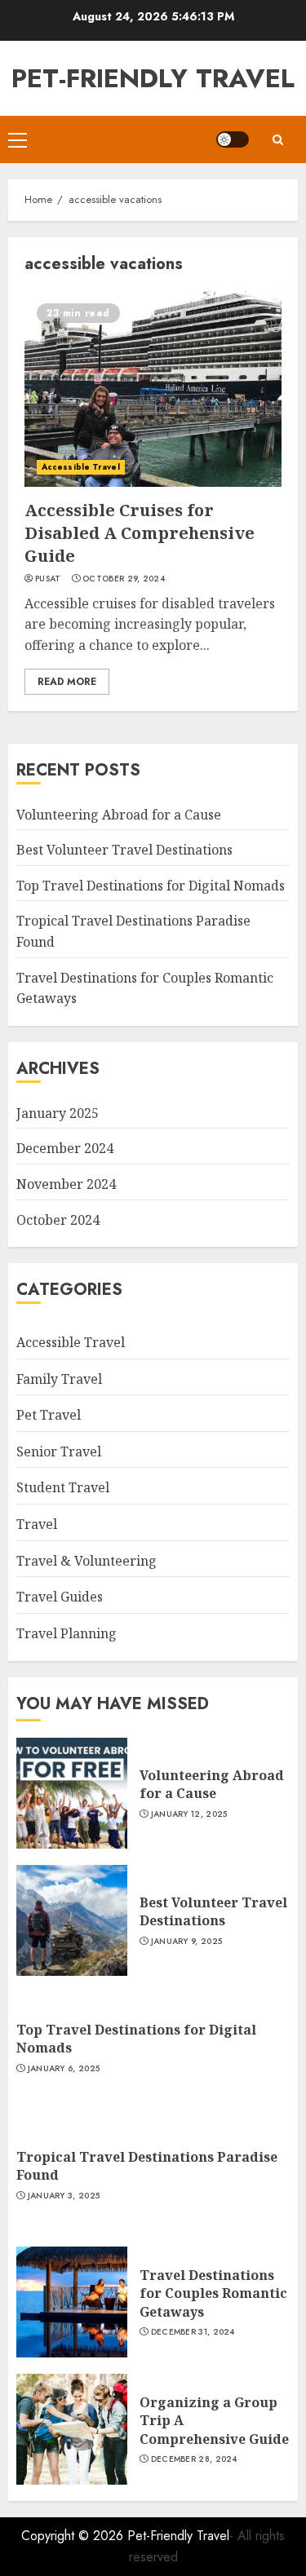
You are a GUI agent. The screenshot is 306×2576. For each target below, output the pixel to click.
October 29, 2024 (124, 579)
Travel (37, 1524)
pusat (48, 579)
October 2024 (58, 1220)
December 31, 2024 (193, 2332)
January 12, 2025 (189, 1814)
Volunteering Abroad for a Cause (119, 815)
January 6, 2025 (64, 2069)
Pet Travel (49, 1415)
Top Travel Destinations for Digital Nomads (151, 886)
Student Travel (63, 1487)
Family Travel (59, 1379)
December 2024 (65, 1148)
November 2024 (66, 1184)
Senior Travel (59, 1451)
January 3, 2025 (64, 2196)
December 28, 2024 (194, 2459)
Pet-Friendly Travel (153, 78)
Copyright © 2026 (74, 2536)
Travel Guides (60, 1597)
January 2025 (58, 1113)
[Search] (277, 140)
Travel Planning (67, 1633)
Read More (67, 682)
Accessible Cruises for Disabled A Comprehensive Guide (140, 533)
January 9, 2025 (187, 1942)
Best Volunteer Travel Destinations (124, 850)
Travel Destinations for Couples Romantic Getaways (213, 2293)
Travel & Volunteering (86, 1561)
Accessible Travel (81, 467)
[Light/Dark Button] (233, 139)
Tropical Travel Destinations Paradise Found (147, 2166)
